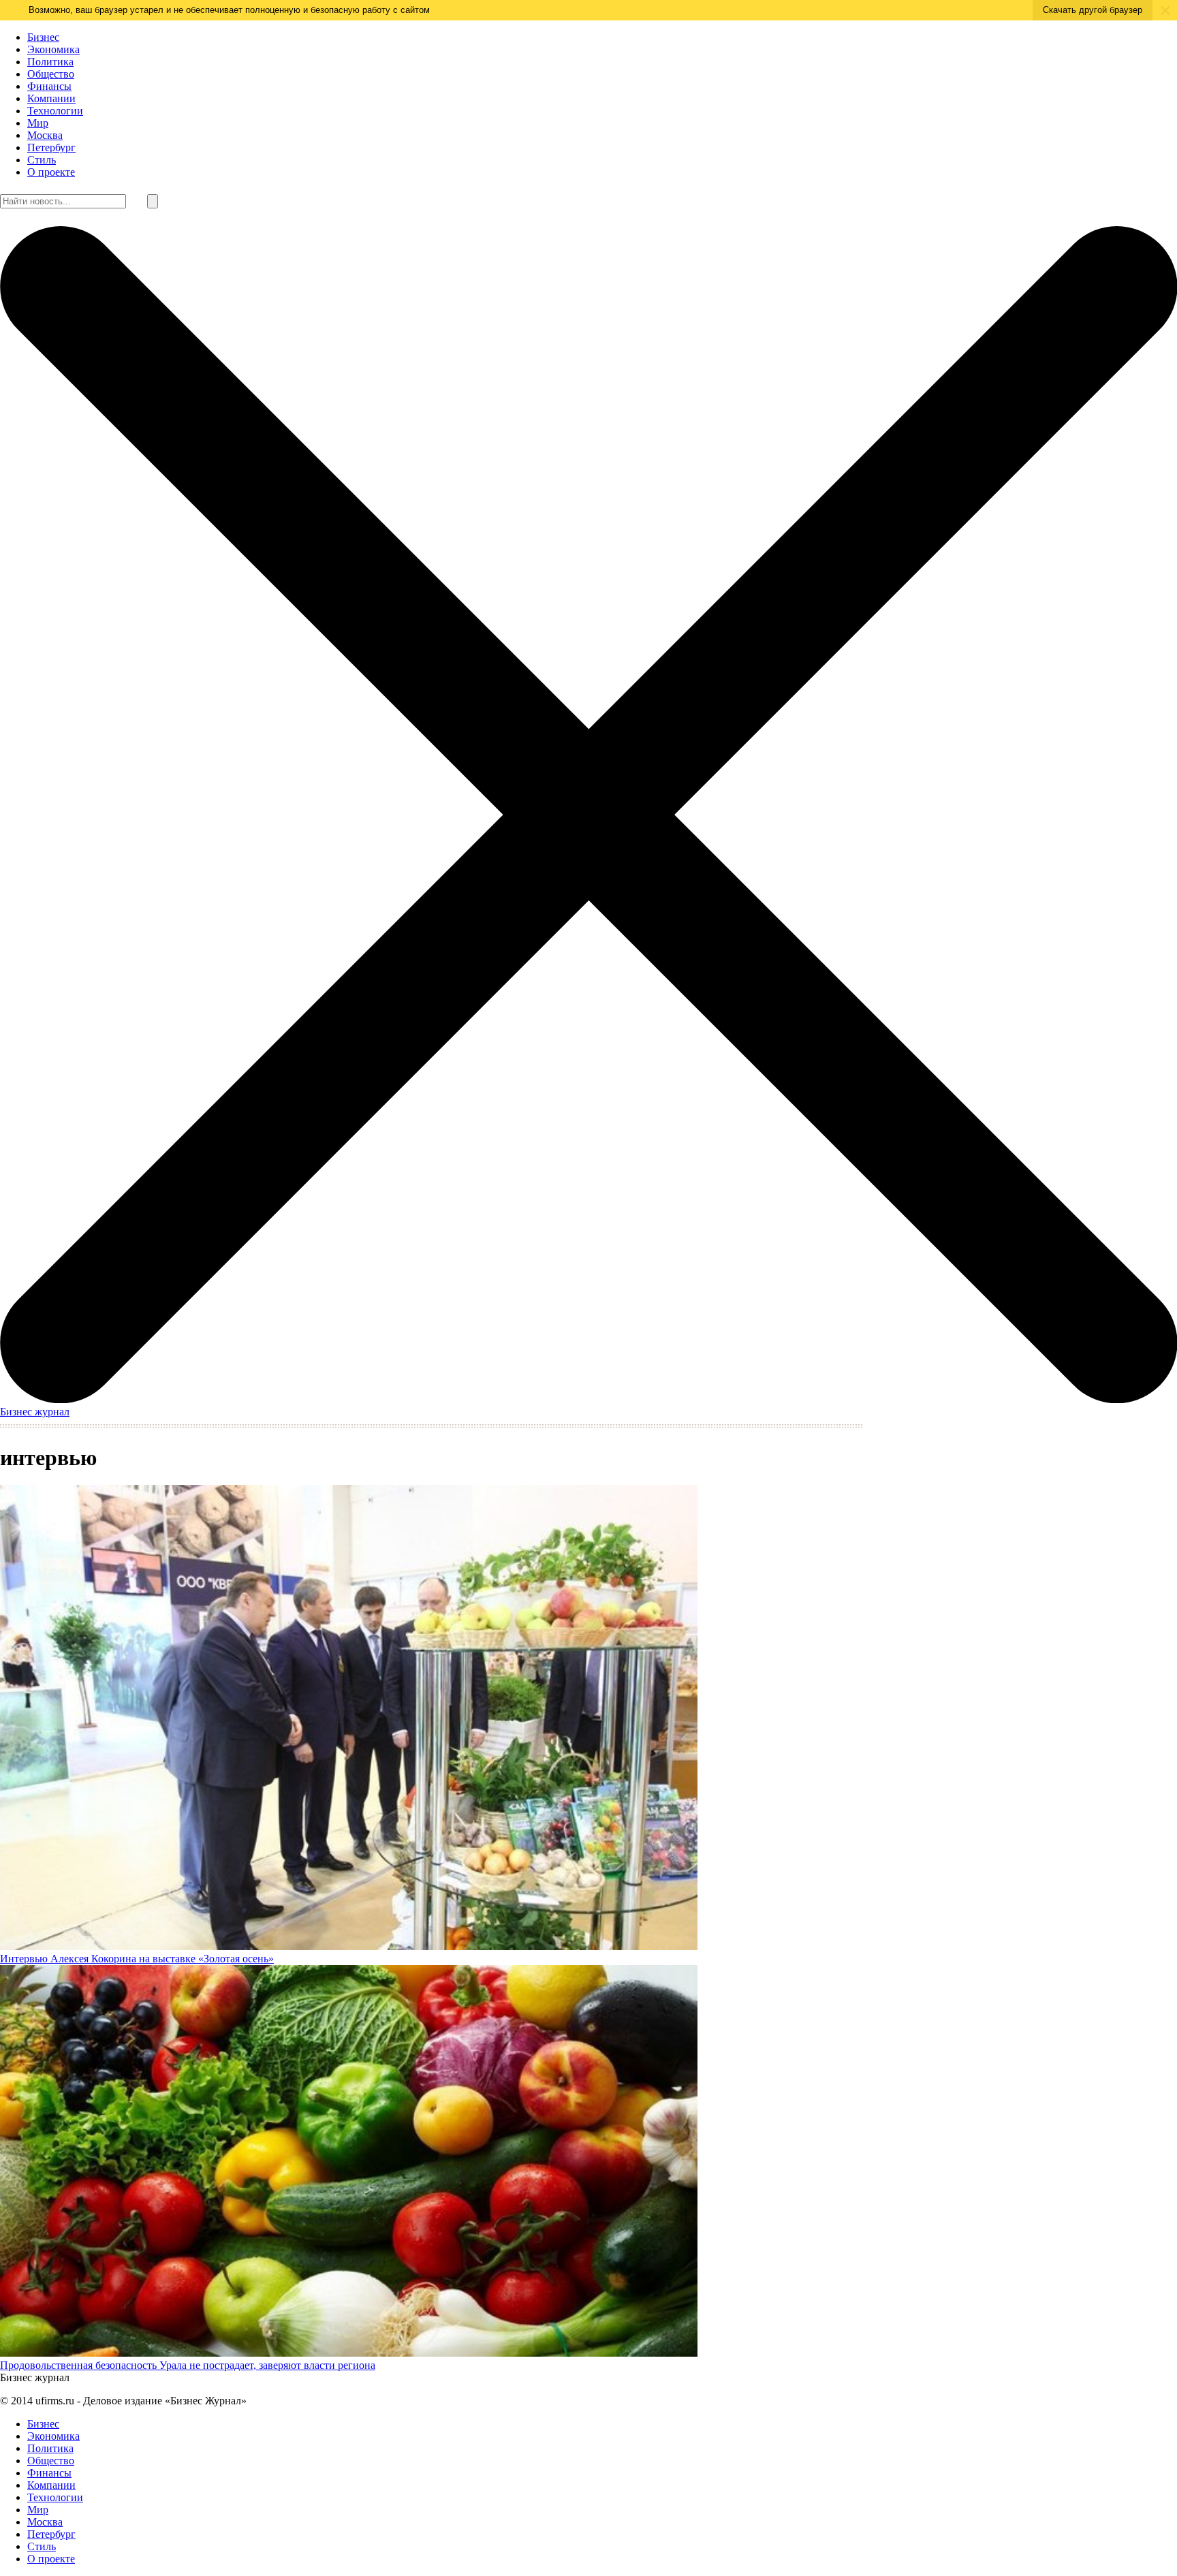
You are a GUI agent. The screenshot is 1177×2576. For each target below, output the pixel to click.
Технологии (55, 111)
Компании (51, 98)
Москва (45, 135)
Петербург (51, 147)
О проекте (51, 172)
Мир (38, 123)
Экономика (53, 49)
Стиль (42, 160)
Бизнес (43, 37)
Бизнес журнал (35, 1412)
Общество (51, 74)
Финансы (49, 86)
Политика (50, 62)
